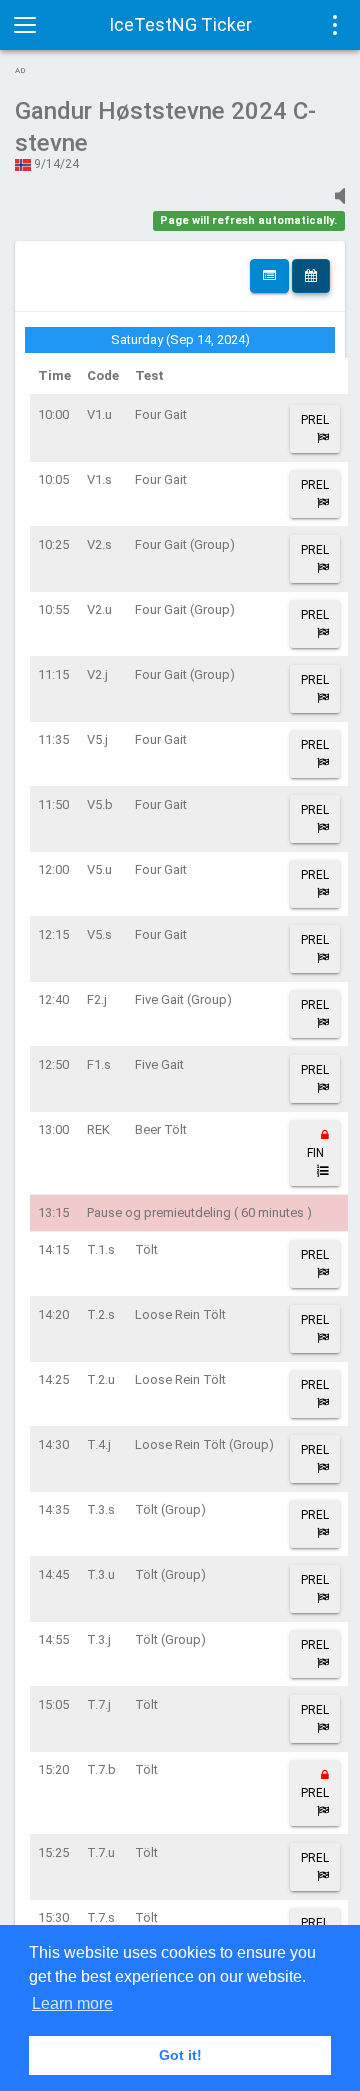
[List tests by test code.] (269, 276)
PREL (315, 420)
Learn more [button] (72, 2003)
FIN (315, 1153)
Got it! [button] (180, 2055)
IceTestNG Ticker (180, 24)
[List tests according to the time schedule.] (311, 276)
